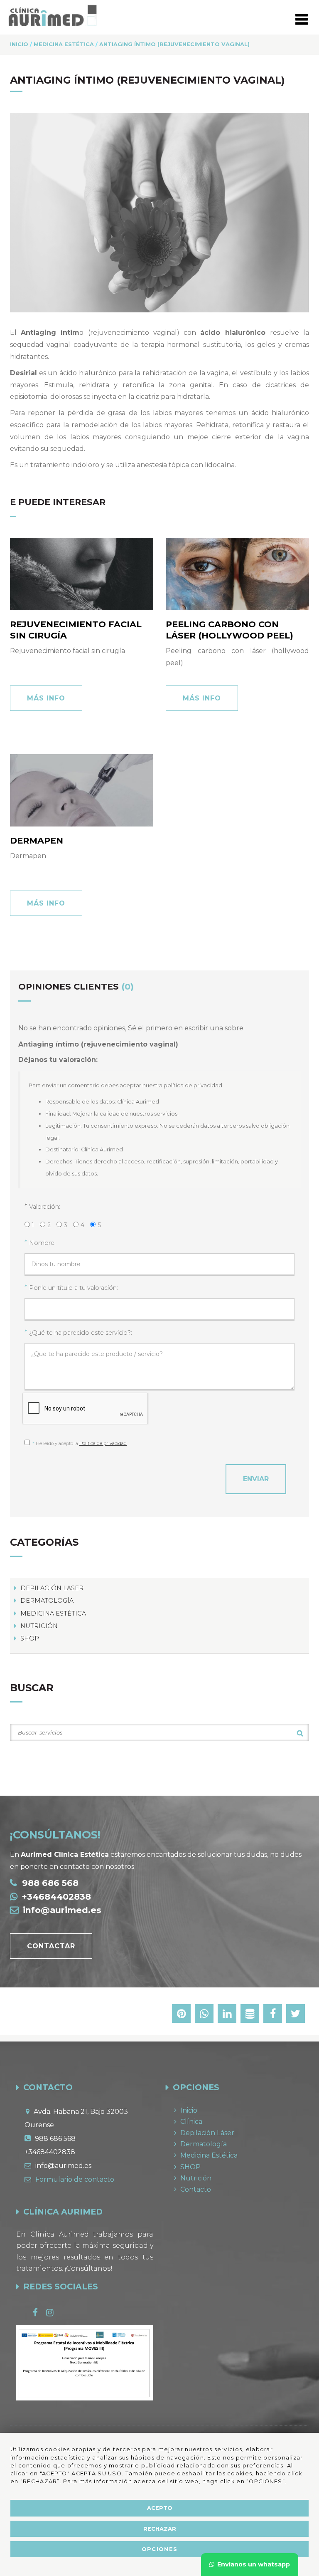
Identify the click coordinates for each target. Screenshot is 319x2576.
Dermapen (37, 840)
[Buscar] (300, 1733)
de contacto (75, 2179)
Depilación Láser (207, 2133)
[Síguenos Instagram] (54, 2313)
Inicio (189, 2110)
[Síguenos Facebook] (39, 2313)
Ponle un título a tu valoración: (74, 1288)
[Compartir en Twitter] (296, 2015)
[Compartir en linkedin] (227, 2015)
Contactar (51, 1946)
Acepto (160, 2508)
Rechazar (160, 2529)
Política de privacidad (103, 1443)
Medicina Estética (209, 2155)
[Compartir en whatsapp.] (204, 2015)
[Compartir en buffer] (250, 2015)
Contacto (196, 2189)
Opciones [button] (159, 2549)
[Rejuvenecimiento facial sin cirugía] (82, 574)
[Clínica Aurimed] (53, 15)
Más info (46, 698)
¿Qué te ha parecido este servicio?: (81, 1333)
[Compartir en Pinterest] (181, 2015)
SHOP (30, 1638)
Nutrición (39, 1626)
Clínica (191, 2122)
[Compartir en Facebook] (273, 2015)
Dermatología (47, 1601)
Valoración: (45, 1207)
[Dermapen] (82, 790)
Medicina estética (53, 1613)
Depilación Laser (52, 1588)
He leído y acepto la (80, 1443)
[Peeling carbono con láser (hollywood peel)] (237, 574)
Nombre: (42, 1243)
